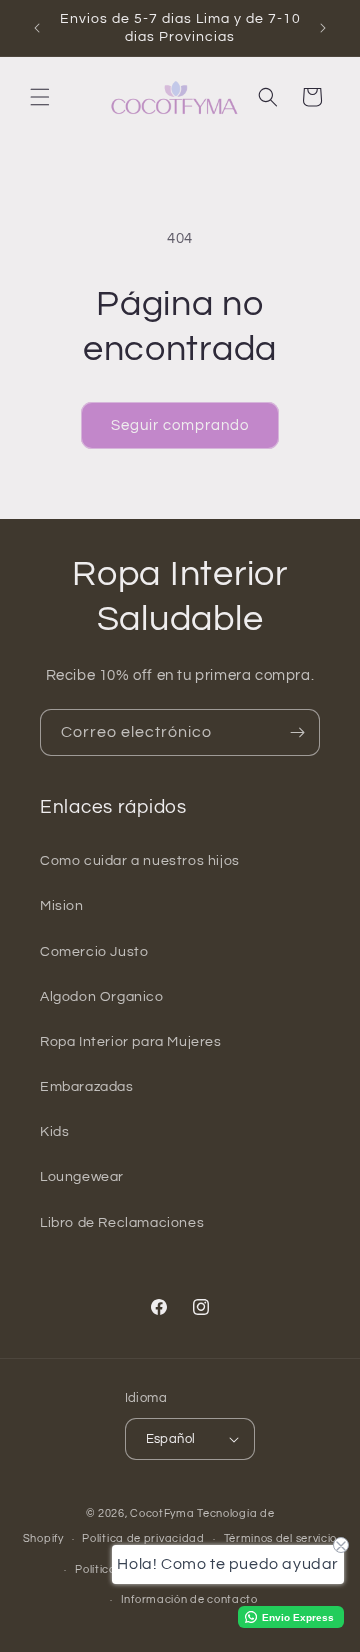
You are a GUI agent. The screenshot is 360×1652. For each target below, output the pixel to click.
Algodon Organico (102, 997)
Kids (54, 1132)
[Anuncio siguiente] (323, 28)
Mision (62, 906)
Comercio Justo (94, 952)
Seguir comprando (180, 425)
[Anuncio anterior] (37, 28)
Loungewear (82, 1177)
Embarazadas (87, 1087)
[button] (40, 97)
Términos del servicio (281, 1538)
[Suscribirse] (297, 732)
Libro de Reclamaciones (122, 1223)
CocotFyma (162, 1513)
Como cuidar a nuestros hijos (140, 861)
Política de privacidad (143, 1538)
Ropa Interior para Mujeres (131, 1042)
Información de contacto (189, 1599)
